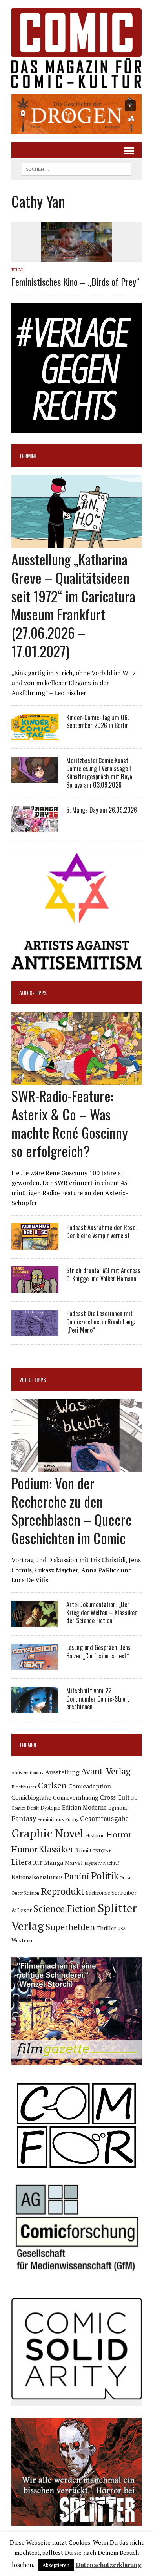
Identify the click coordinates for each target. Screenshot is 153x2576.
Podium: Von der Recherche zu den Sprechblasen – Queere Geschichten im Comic (72, 1510)
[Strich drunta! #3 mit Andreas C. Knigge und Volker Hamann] (35, 1287)
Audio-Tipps (33, 993)
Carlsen (52, 1785)
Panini (77, 1876)
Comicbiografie (31, 1797)
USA (122, 1929)
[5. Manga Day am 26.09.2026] (35, 827)
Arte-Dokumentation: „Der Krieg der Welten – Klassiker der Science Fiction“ (102, 1613)
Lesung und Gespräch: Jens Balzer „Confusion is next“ (98, 1652)
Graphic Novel (47, 1833)
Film (17, 270)
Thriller (106, 1928)
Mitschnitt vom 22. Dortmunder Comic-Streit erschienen (98, 1699)
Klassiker (56, 1849)
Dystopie (50, 1808)
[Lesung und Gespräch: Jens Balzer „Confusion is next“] (35, 1664)
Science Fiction (65, 1909)
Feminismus (51, 1819)
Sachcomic (98, 1893)
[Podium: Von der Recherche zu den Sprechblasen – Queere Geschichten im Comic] (76, 1467)
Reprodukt (63, 1891)
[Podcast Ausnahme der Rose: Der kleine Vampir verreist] (35, 1244)
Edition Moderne (84, 1807)
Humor (24, 1849)
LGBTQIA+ (100, 1851)
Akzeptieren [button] (56, 2565)
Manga (54, 1862)
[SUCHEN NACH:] (76, 168)
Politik (105, 1876)
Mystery (93, 1863)
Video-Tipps (33, 1379)
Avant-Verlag (106, 1771)
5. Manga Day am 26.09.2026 (102, 810)
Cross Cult (115, 1797)
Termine (28, 456)
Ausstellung (62, 1772)
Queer (17, 1893)
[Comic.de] (76, 48)
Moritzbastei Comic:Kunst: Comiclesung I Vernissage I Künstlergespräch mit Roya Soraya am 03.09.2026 (99, 773)
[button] (76, 114)
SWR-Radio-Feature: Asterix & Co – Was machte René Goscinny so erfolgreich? (70, 1123)
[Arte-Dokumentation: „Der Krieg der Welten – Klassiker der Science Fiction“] (35, 1621)
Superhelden (70, 1927)
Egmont (118, 1808)
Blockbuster (24, 1787)
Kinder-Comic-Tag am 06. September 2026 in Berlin (97, 722)
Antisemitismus (27, 1773)
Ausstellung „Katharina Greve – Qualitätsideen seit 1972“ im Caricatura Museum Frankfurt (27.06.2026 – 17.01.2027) (73, 605)
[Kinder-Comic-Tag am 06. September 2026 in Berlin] (35, 734)
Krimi (82, 1850)
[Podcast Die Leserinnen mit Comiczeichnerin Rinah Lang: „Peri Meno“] (35, 1330)
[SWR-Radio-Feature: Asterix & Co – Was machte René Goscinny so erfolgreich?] (76, 1080)
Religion (32, 1893)
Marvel (74, 1863)
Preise (126, 1878)
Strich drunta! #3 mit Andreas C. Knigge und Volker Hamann (103, 1274)
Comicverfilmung (76, 1798)
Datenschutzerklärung (109, 2565)
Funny (72, 1819)
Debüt (33, 1808)
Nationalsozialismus (37, 1877)
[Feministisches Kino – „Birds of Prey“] (76, 257)
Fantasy (24, 1818)
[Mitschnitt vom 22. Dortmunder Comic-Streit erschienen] (35, 1707)
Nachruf (111, 1863)
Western (22, 1940)
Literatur (27, 1862)
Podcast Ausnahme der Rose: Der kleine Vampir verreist (101, 1231)
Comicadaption (90, 1786)
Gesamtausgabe (104, 1818)
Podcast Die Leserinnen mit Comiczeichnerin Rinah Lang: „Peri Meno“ (101, 1322)
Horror (119, 1834)
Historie (95, 1835)
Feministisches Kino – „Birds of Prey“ (76, 282)
